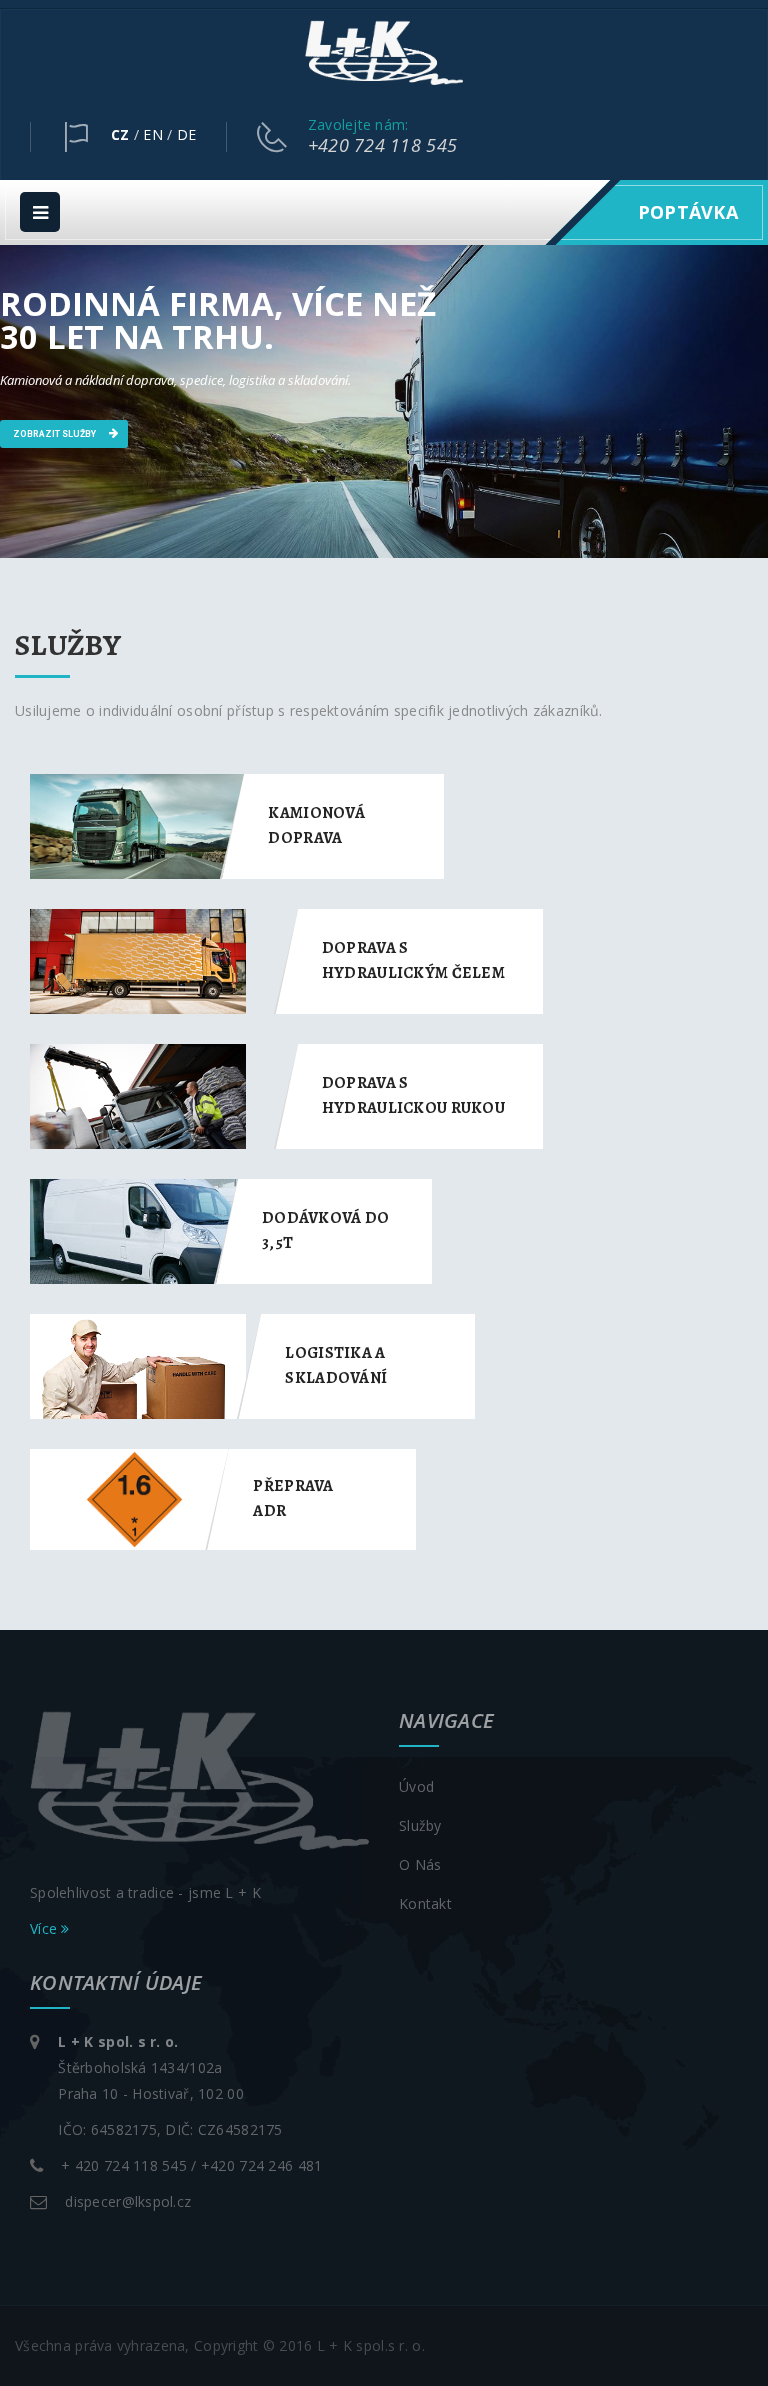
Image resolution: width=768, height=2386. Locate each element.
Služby (420, 1825)
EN (153, 134)
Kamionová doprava (316, 825)
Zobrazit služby (55, 434)
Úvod (416, 1786)
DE (187, 134)
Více (45, 1928)
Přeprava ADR (293, 1498)
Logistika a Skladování (336, 1365)
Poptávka (688, 212)
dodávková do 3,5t (325, 1230)
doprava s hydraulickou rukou (413, 1095)
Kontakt (425, 1903)
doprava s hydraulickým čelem (413, 960)
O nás (420, 1864)
